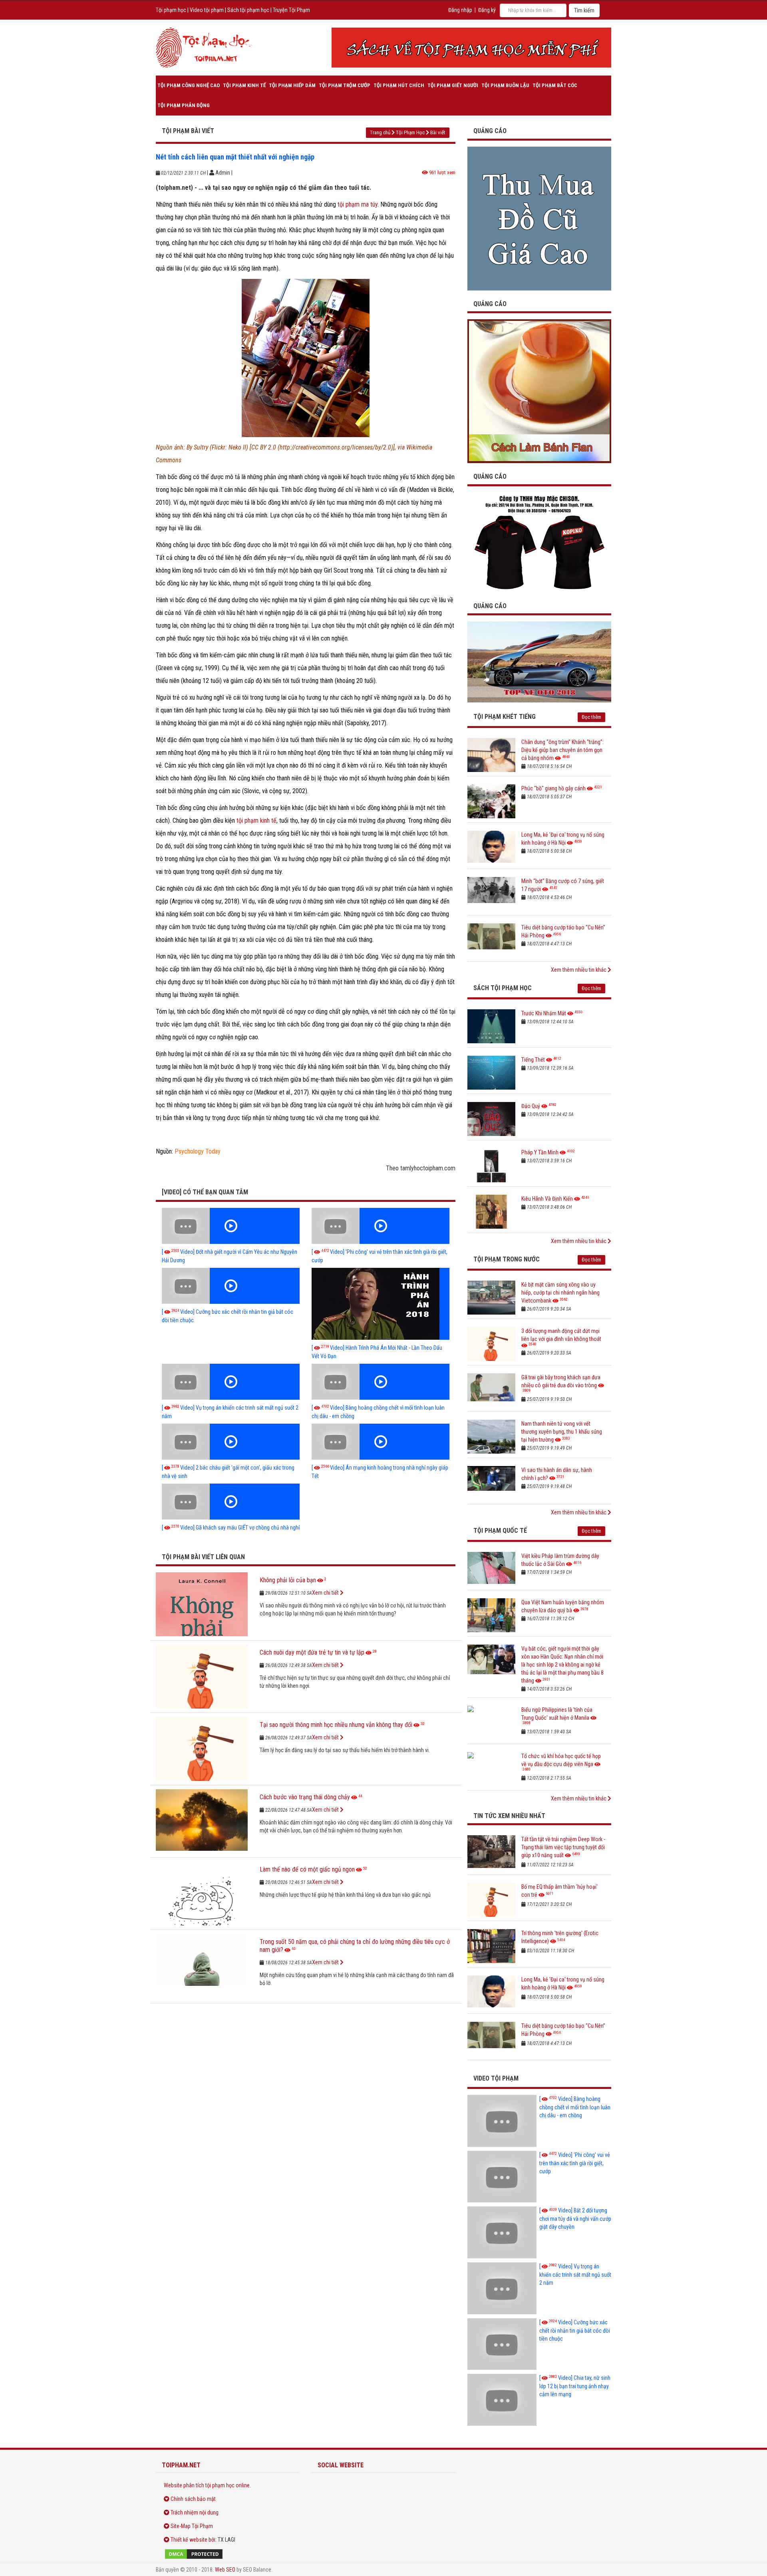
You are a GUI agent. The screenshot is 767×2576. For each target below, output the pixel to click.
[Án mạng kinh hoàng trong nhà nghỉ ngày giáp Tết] (381, 1442)
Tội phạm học (171, 10)
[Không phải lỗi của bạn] (202, 1604)
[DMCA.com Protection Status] (228, 2554)
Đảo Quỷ (531, 1106)
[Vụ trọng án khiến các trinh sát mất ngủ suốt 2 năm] (231, 1382)
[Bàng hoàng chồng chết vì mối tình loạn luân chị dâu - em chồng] (381, 1382)
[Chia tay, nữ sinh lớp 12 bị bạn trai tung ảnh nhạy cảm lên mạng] (502, 2400)
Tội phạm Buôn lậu (505, 85)
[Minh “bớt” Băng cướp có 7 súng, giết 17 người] (491, 894)
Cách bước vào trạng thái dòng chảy (305, 1797)
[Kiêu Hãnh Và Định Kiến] (491, 1212)
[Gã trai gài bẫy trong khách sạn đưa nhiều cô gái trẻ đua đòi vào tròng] (491, 1390)
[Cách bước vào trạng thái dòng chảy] (202, 1821)
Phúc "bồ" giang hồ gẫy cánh (553, 788)
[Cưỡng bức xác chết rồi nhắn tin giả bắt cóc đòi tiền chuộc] (231, 1286)
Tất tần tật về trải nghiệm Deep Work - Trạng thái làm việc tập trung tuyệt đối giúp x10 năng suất (563, 1847)
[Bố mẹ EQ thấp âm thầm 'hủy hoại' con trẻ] (491, 1900)
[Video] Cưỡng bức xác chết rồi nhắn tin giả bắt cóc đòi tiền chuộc (575, 2330)
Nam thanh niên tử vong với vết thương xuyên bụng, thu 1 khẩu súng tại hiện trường (562, 1432)
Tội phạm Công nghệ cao (189, 85)
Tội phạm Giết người (453, 85)
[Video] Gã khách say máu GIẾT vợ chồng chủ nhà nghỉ (231, 1528)
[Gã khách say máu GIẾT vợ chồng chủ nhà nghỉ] (231, 1502)
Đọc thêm (591, 717)
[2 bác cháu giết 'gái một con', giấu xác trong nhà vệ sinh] (231, 1442)
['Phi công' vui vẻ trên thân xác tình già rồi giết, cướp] (381, 1226)
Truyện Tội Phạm (291, 10)
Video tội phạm (207, 10)
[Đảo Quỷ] (491, 1119)
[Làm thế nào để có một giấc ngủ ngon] (202, 1894)
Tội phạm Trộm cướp (345, 85)
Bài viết (438, 132)
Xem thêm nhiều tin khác (579, 970)
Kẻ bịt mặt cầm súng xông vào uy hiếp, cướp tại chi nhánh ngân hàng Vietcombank (560, 1293)
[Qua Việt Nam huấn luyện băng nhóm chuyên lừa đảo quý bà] (491, 1615)
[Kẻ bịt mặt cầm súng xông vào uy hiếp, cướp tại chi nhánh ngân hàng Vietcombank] (491, 1298)
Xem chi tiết (326, 1593)
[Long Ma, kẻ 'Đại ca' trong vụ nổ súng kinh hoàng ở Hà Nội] (491, 848)
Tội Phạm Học (410, 132)
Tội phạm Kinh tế (244, 85)
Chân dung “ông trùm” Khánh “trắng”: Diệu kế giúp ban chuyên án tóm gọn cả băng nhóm (562, 750)
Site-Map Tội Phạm (192, 2526)
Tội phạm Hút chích (399, 85)
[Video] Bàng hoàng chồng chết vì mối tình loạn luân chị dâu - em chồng (575, 2107)
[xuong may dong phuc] (539, 542)
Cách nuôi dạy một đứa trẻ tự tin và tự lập (312, 1652)
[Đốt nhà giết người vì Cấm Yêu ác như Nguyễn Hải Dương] (231, 1226)
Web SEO (225, 2570)
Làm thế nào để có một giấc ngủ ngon (307, 1869)
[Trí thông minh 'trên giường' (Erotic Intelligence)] (491, 1946)
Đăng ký (487, 10)
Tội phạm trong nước (507, 1259)
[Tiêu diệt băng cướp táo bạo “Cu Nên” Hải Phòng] (491, 940)
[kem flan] (539, 391)
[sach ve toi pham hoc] (471, 48)
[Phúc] (491, 801)
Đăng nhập (460, 10)
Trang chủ (380, 132)
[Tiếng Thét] (491, 1073)
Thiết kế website (189, 2540)
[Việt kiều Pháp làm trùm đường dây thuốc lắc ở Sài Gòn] (491, 1569)
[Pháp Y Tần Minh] (491, 1165)
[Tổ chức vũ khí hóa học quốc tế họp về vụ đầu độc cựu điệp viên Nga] (491, 1769)
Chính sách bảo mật (193, 2499)
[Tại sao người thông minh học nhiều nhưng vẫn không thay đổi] (202, 1749)
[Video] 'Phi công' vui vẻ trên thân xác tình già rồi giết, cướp (575, 2163)
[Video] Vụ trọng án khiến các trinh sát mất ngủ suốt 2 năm (575, 2275)
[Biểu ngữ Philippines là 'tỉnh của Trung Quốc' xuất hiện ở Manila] (491, 1723)
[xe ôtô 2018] (539, 661)
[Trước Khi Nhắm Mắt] (491, 1026)
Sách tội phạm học (248, 10)
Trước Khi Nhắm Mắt (544, 1013)
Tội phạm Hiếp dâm (292, 85)
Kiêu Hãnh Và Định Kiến (547, 1199)
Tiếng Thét (533, 1060)
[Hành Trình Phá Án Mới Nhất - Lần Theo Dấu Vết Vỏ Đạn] (381, 1304)
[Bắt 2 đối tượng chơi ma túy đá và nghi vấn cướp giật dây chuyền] (502, 2232)
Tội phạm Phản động (184, 105)
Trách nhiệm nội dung (195, 2512)
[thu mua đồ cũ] (539, 218)
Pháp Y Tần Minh (540, 1152)
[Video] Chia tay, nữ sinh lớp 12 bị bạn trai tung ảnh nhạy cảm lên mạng (575, 2386)
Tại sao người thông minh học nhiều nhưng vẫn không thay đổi (336, 1725)
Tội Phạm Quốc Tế (500, 1531)
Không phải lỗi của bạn (288, 1580)
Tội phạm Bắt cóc (555, 85)
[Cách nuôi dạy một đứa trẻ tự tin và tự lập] (202, 1677)
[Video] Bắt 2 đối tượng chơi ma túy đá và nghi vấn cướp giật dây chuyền (575, 2219)
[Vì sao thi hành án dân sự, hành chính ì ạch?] (491, 1483)
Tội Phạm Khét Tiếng (505, 717)
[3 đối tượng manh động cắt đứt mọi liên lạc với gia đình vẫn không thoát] (491, 1344)
